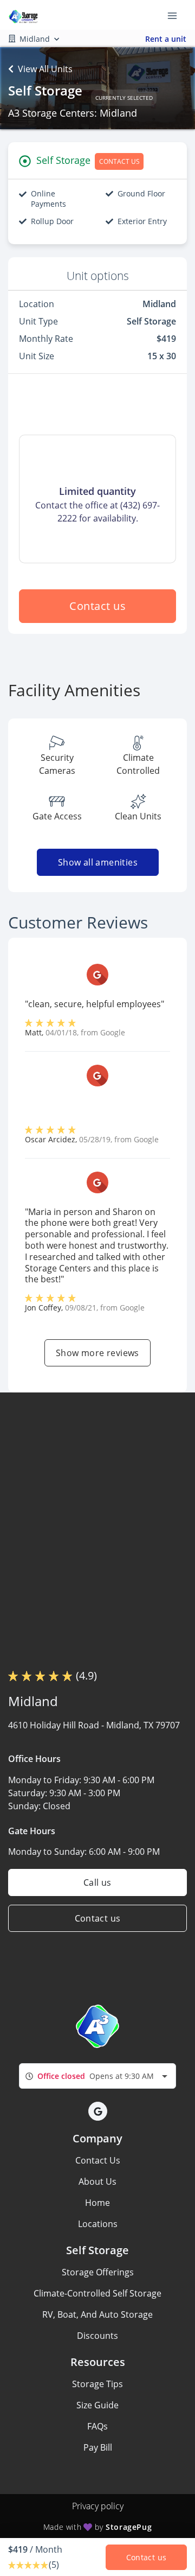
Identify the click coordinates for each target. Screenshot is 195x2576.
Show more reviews (97, 1353)
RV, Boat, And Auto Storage (97, 2314)
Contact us (97, 606)
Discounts (97, 2336)
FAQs (97, 2426)
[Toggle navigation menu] (177, 15)
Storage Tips (97, 2384)
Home (97, 2203)
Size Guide (97, 2405)
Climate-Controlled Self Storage (97, 2293)
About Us (97, 2181)
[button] (98, 2111)
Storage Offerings (98, 2272)
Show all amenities (97, 862)
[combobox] (97, 2076)
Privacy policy (98, 2506)
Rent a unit (166, 39)
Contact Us (98, 2160)
